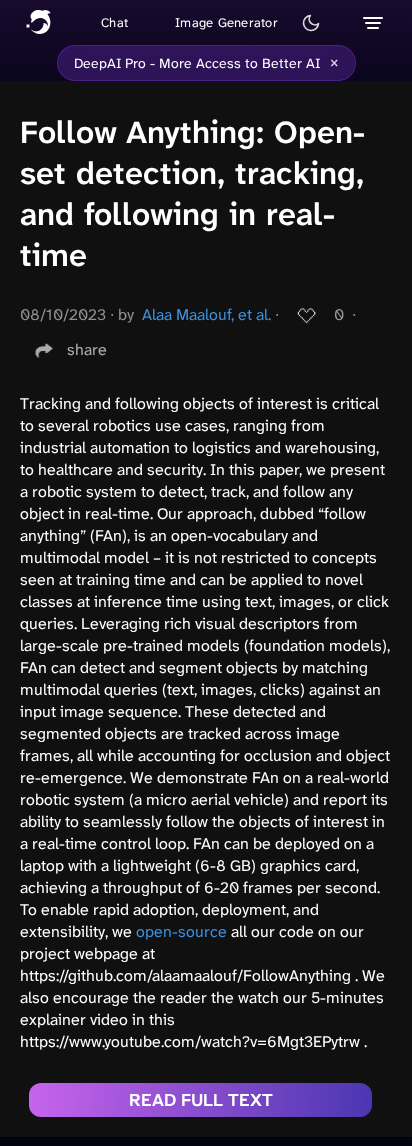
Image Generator (226, 22)
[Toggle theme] (311, 23)
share (87, 349)
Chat (114, 22)
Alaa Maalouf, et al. (206, 314)
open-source (181, 931)
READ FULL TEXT (201, 1100)
